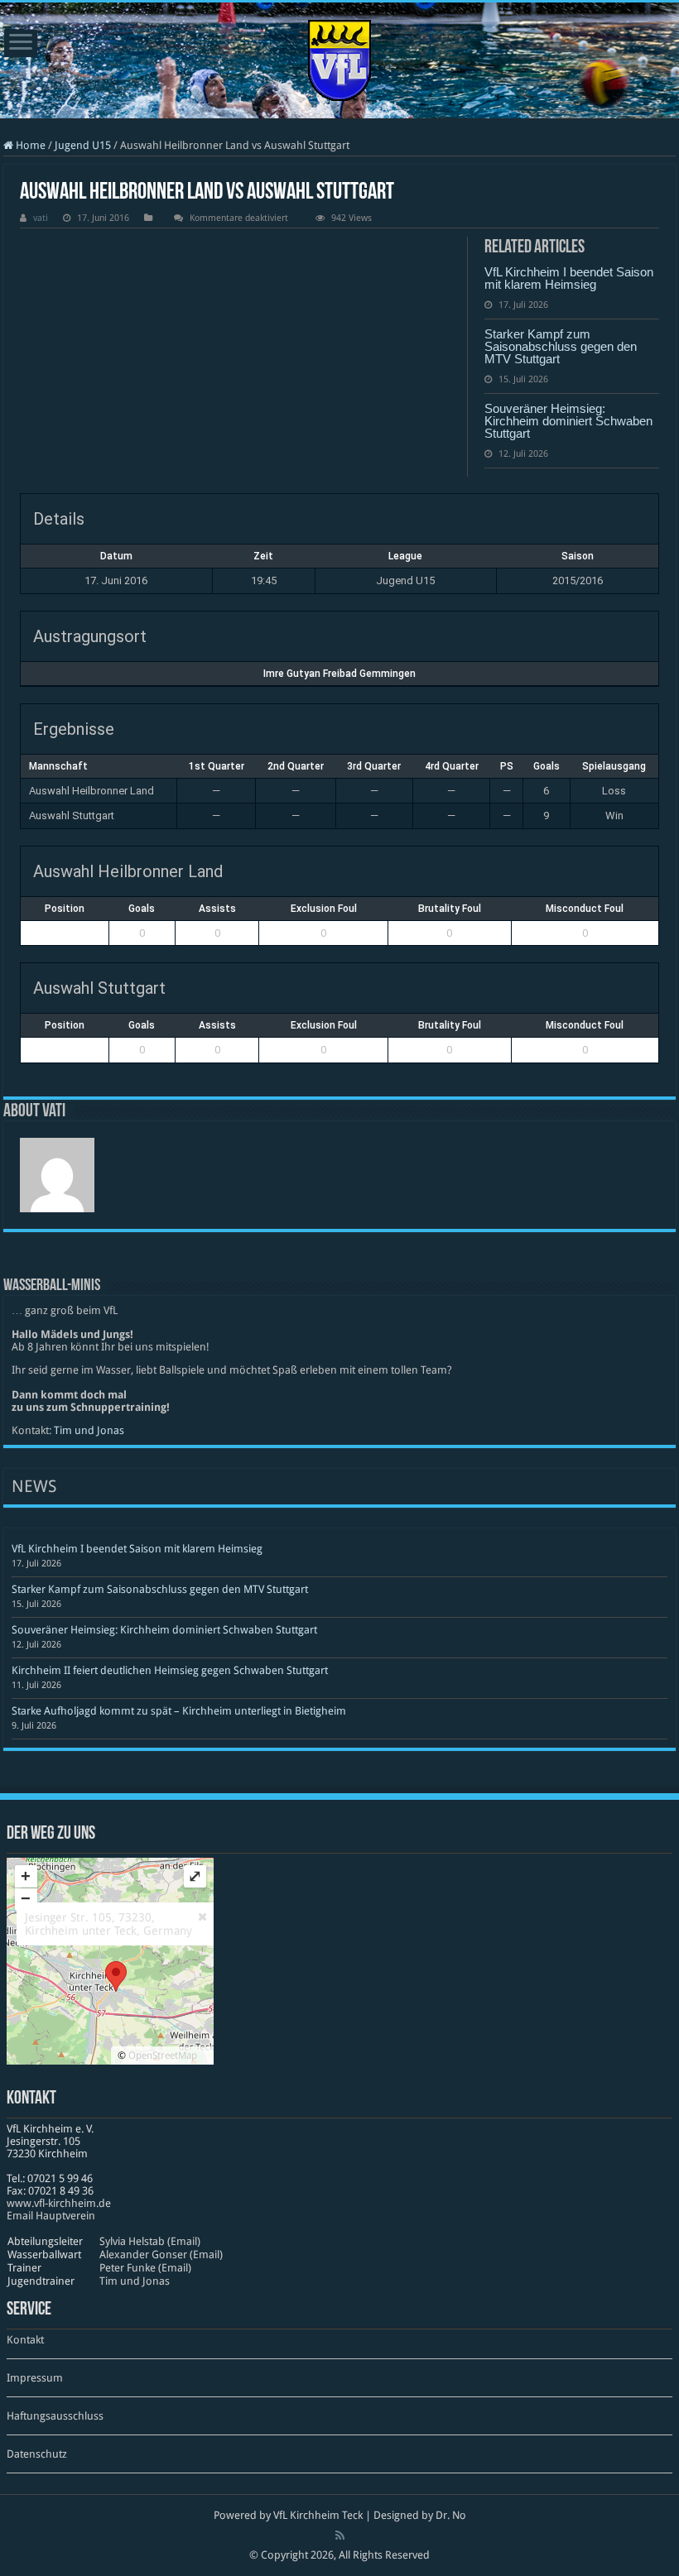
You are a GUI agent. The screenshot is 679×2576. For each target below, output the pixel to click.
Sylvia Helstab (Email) (150, 2241)
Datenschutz (37, 2454)
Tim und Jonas (89, 1430)
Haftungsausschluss (55, 2416)
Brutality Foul (450, 909)
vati (41, 218)
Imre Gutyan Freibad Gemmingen (339, 674)
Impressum (35, 2378)
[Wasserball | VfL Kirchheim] (339, 57)
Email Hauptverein (51, 2216)
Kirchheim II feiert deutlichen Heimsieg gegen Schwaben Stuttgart (170, 1670)
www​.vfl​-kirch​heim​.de (59, 2203)
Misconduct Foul (585, 909)
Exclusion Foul (324, 909)
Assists (217, 909)
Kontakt (25, 2340)
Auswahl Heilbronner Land (91, 791)
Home (29, 145)
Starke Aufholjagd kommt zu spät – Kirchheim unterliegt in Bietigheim (179, 1711)
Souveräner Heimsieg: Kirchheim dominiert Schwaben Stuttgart (568, 421)
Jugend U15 (83, 145)
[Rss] (340, 2535)
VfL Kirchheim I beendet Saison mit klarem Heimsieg (569, 278)
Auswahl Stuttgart (72, 815)
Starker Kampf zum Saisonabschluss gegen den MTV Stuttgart (561, 346)
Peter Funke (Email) (145, 2268)
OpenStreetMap (163, 2056)
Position (65, 909)
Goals (142, 909)
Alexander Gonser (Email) (161, 2255)
